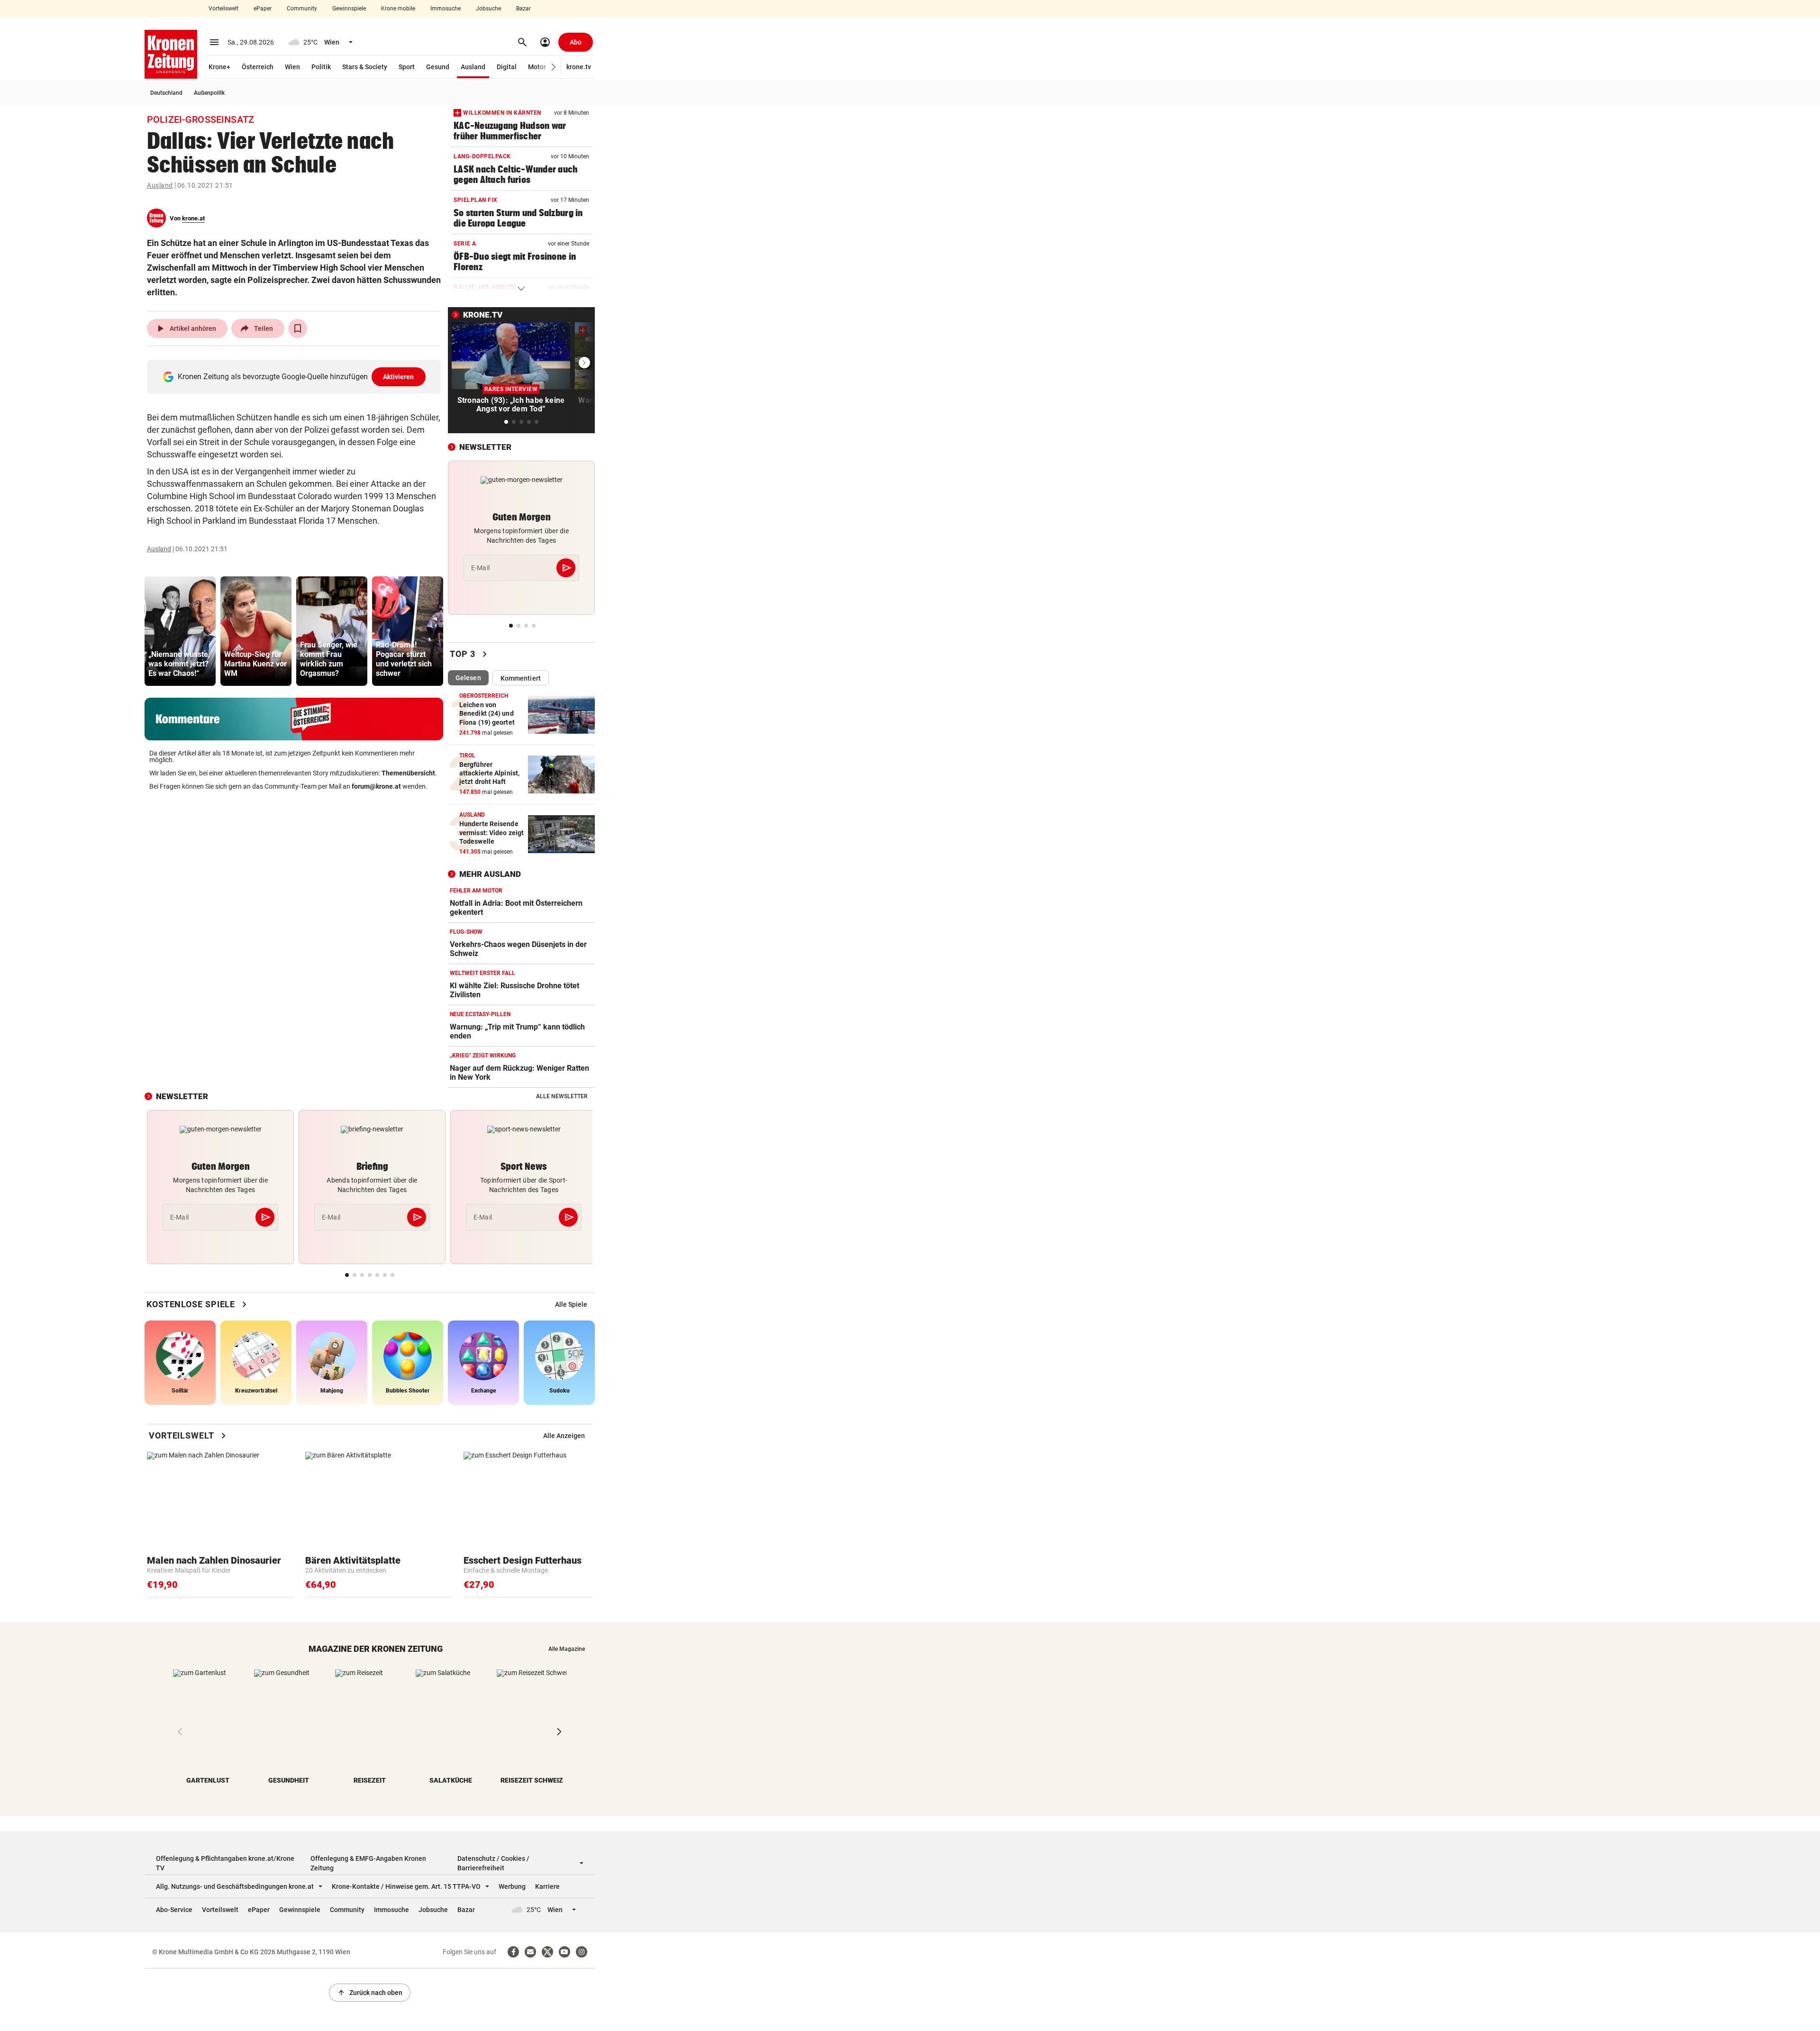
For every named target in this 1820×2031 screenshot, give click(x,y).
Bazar (523, 9)
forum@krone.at (376, 786)
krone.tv (579, 67)
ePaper (263, 9)
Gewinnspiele (349, 9)
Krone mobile (398, 9)
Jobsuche (488, 9)
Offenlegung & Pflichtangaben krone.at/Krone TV (225, 1863)
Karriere (547, 1886)
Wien (292, 67)
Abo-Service (174, 1910)
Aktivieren (399, 377)
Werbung (512, 1886)
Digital (507, 67)
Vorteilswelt (223, 9)
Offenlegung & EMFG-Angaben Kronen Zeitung (368, 1863)
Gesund (438, 67)
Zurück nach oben (370, 1993)
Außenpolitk (209, 93)
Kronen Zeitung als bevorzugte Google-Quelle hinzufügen (296, 377)
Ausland (473, 67)
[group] (180, 631)
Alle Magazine (567, 1649)
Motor (537, 67)
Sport (407, 67)
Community (302, 9)
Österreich (258, 67)
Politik (321, 67)
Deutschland (166, 93)
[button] (554, 67)
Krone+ (219, 67)
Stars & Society (365, 67)
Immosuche (446, 9)
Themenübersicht (408, 773)
